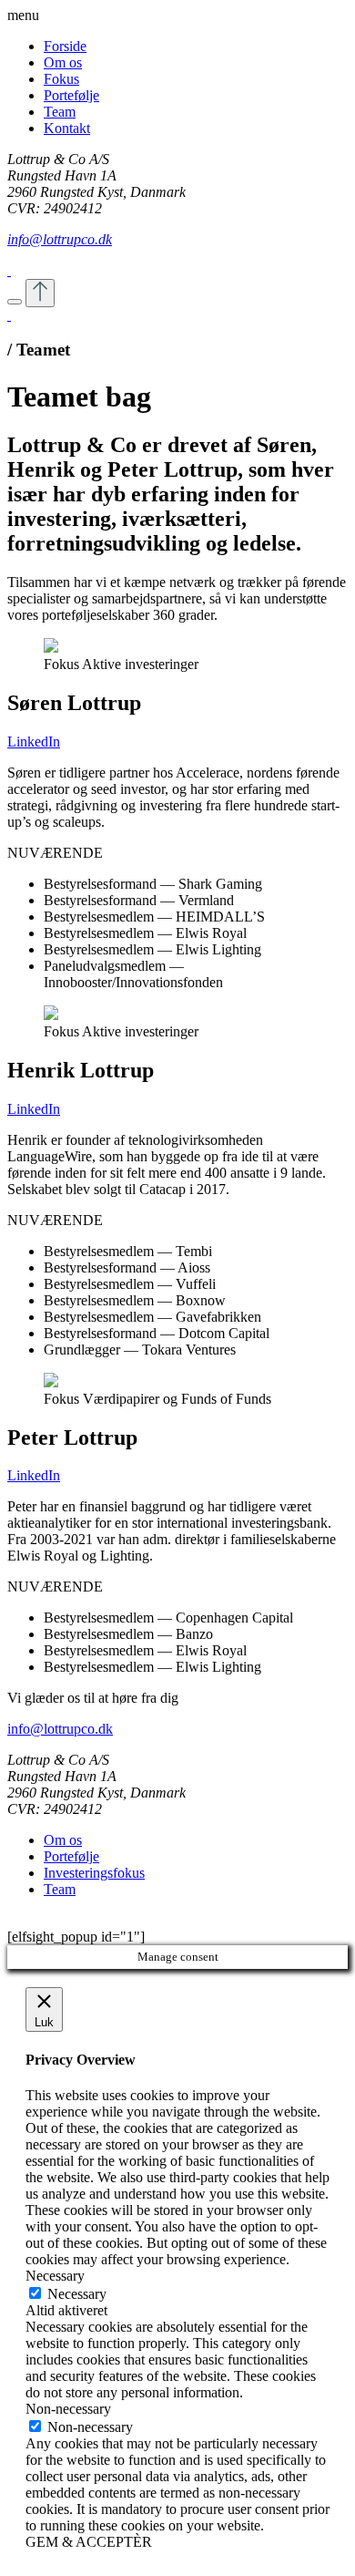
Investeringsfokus (94, 1873)
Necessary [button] (55, 2276)
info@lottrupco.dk (60, 239)
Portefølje (71, 95)
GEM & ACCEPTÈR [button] (89, 2542)
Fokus (61, 79)
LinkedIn (34, 742)
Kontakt (67, 128)
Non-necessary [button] (68, 2409)
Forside (65, 46)
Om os (63, 62)
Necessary (77, 2294)
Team (60, 112)
